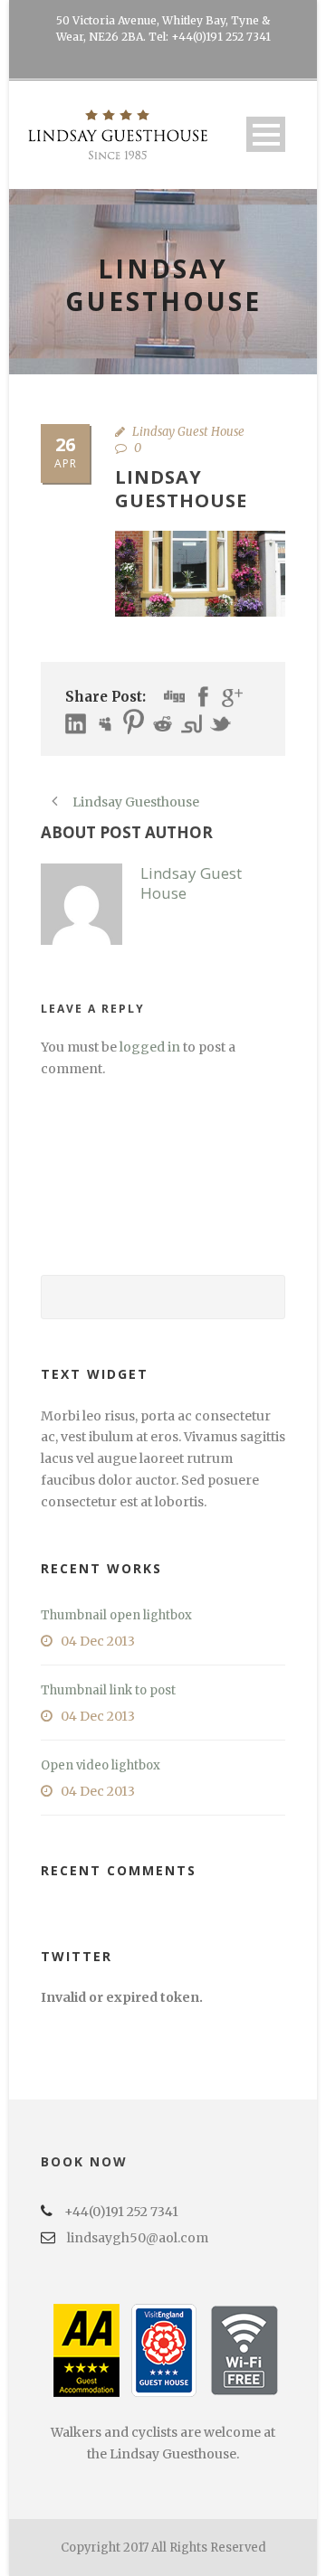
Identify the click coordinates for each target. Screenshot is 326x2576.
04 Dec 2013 (98, 1641)
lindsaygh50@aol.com (138, 2238)
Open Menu (266, 134)
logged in (150, 1047)
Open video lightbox (101, 1765)
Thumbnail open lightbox (116, 1615)
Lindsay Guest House (188, 432)
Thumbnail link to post (108, 1690)
